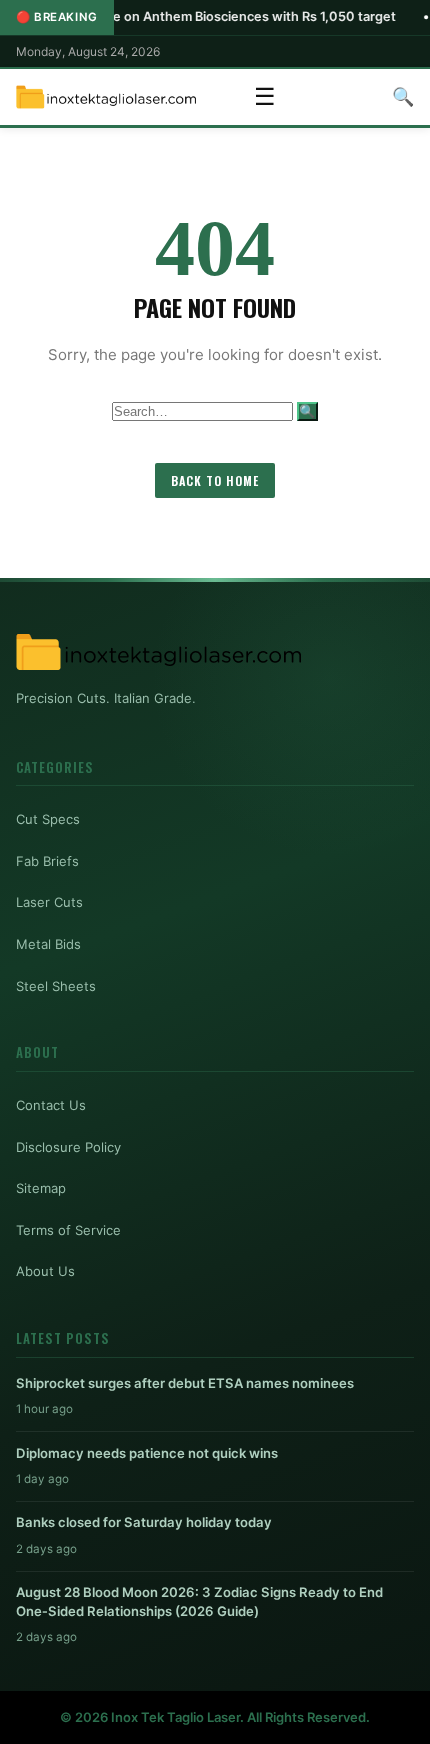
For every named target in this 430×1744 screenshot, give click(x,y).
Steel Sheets (56, 986)
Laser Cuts (49, 902)
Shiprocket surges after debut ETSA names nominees (185, 1383)
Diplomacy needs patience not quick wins (147, 1453)
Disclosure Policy (68, 1147)
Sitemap (41, 1188)
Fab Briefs (47, 861)
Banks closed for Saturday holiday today (144, 1522)
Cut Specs (48, 819)
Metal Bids (48, 944)
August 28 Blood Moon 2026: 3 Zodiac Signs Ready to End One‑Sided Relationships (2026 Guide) (199, 1601)
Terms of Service (68, 1230)
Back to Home (215, 480)
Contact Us (51, 1105)
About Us (45, 1271)
